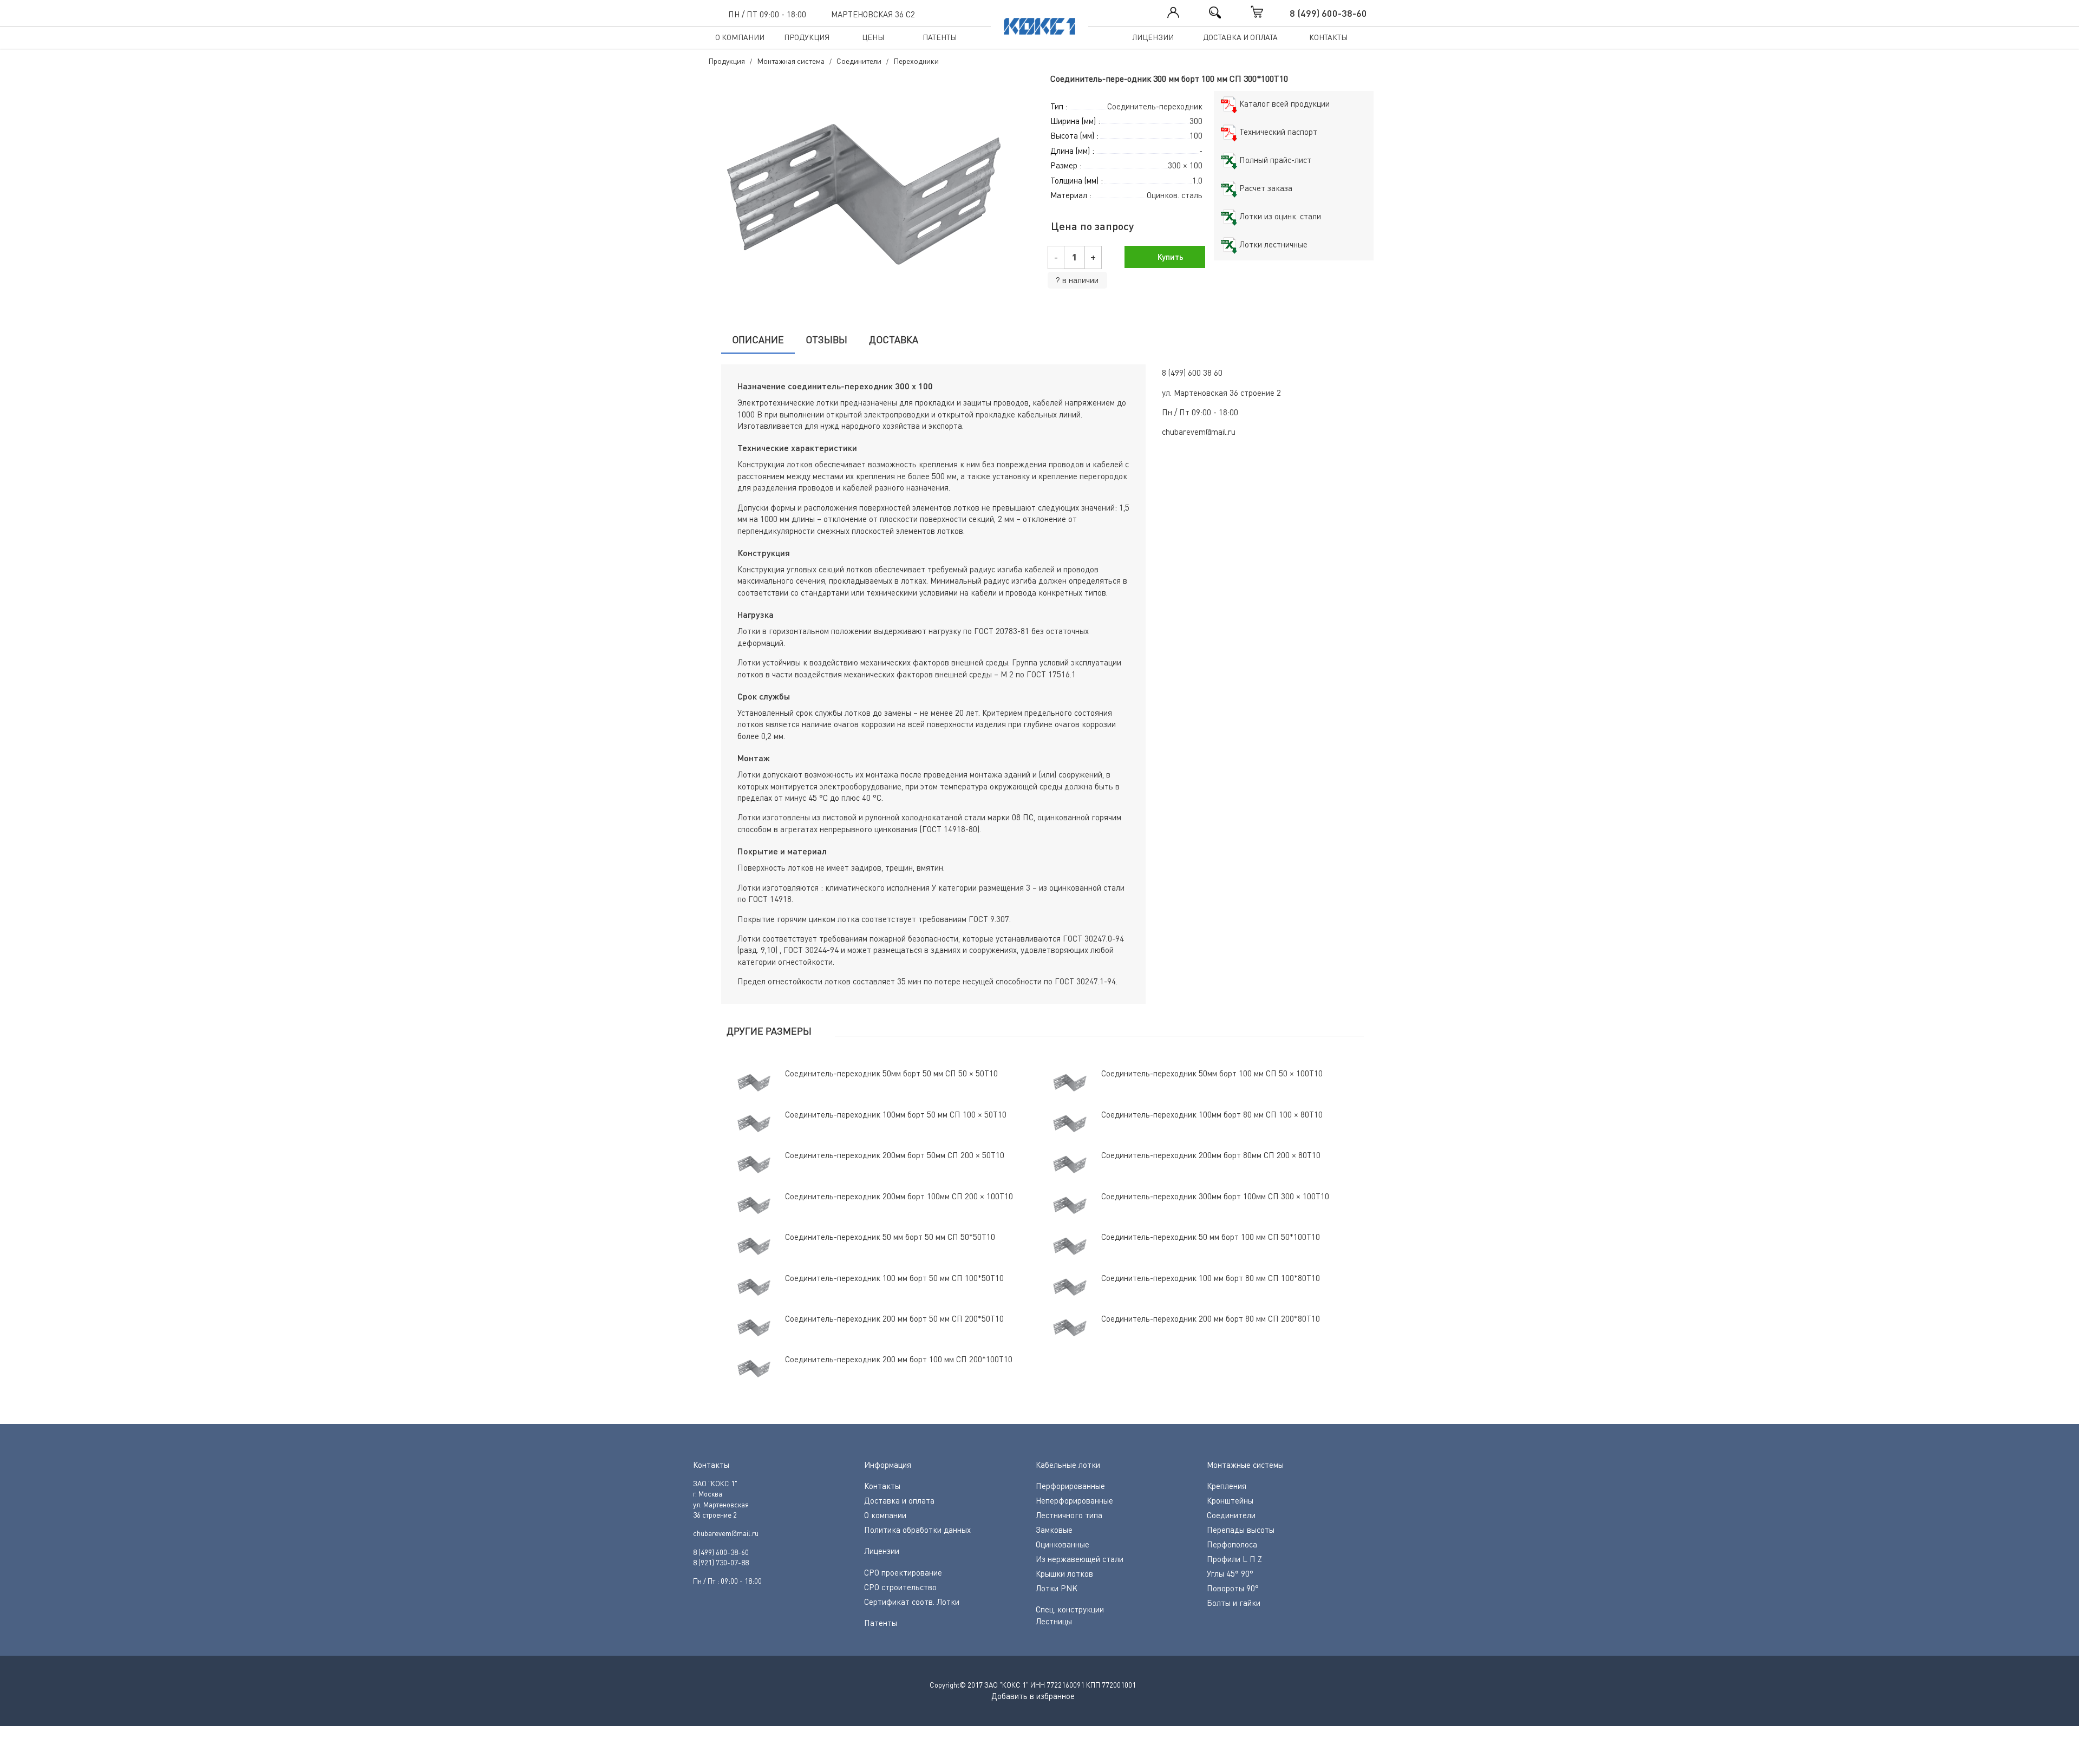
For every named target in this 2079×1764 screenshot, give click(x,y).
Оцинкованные (1063, 1544)
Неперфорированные (1074, 1500)
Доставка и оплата (1240, 37)
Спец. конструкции (1070, 1609)
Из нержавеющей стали (1080, 1559)
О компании (740, 37)
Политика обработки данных (917, 1530)
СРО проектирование (903, 1572)
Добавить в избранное (1033, 1696)
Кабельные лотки (1068, 1465)
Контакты (1328, 37)
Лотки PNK (1057, 1588)
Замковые (1054, 1530)
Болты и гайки (1234, 1603)
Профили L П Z (1234, 1559)
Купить (1169, 257)
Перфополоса (1232, 1544)
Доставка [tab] (894, 339)
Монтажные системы (1245, 1465)
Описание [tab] (758, 339)
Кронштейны (1230, 1500)
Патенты (940, 37)
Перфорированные (1070, 1486)
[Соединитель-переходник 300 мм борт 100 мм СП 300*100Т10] (869, 194)
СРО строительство (900, 1587)
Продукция (807, 37)
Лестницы (1054, 1621)
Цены (873, 37)
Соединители (1231, 1515)
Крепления (1227, 1486)
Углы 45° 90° (1230, 1573)
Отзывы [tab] (826, 339)
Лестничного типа (1069, 1515)
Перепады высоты (1241, 1530)
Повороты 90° (1233, 1588)
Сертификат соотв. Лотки (912, 1602)
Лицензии (1153, 37)
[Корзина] (1268, 12)
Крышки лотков (1064, 1573)
